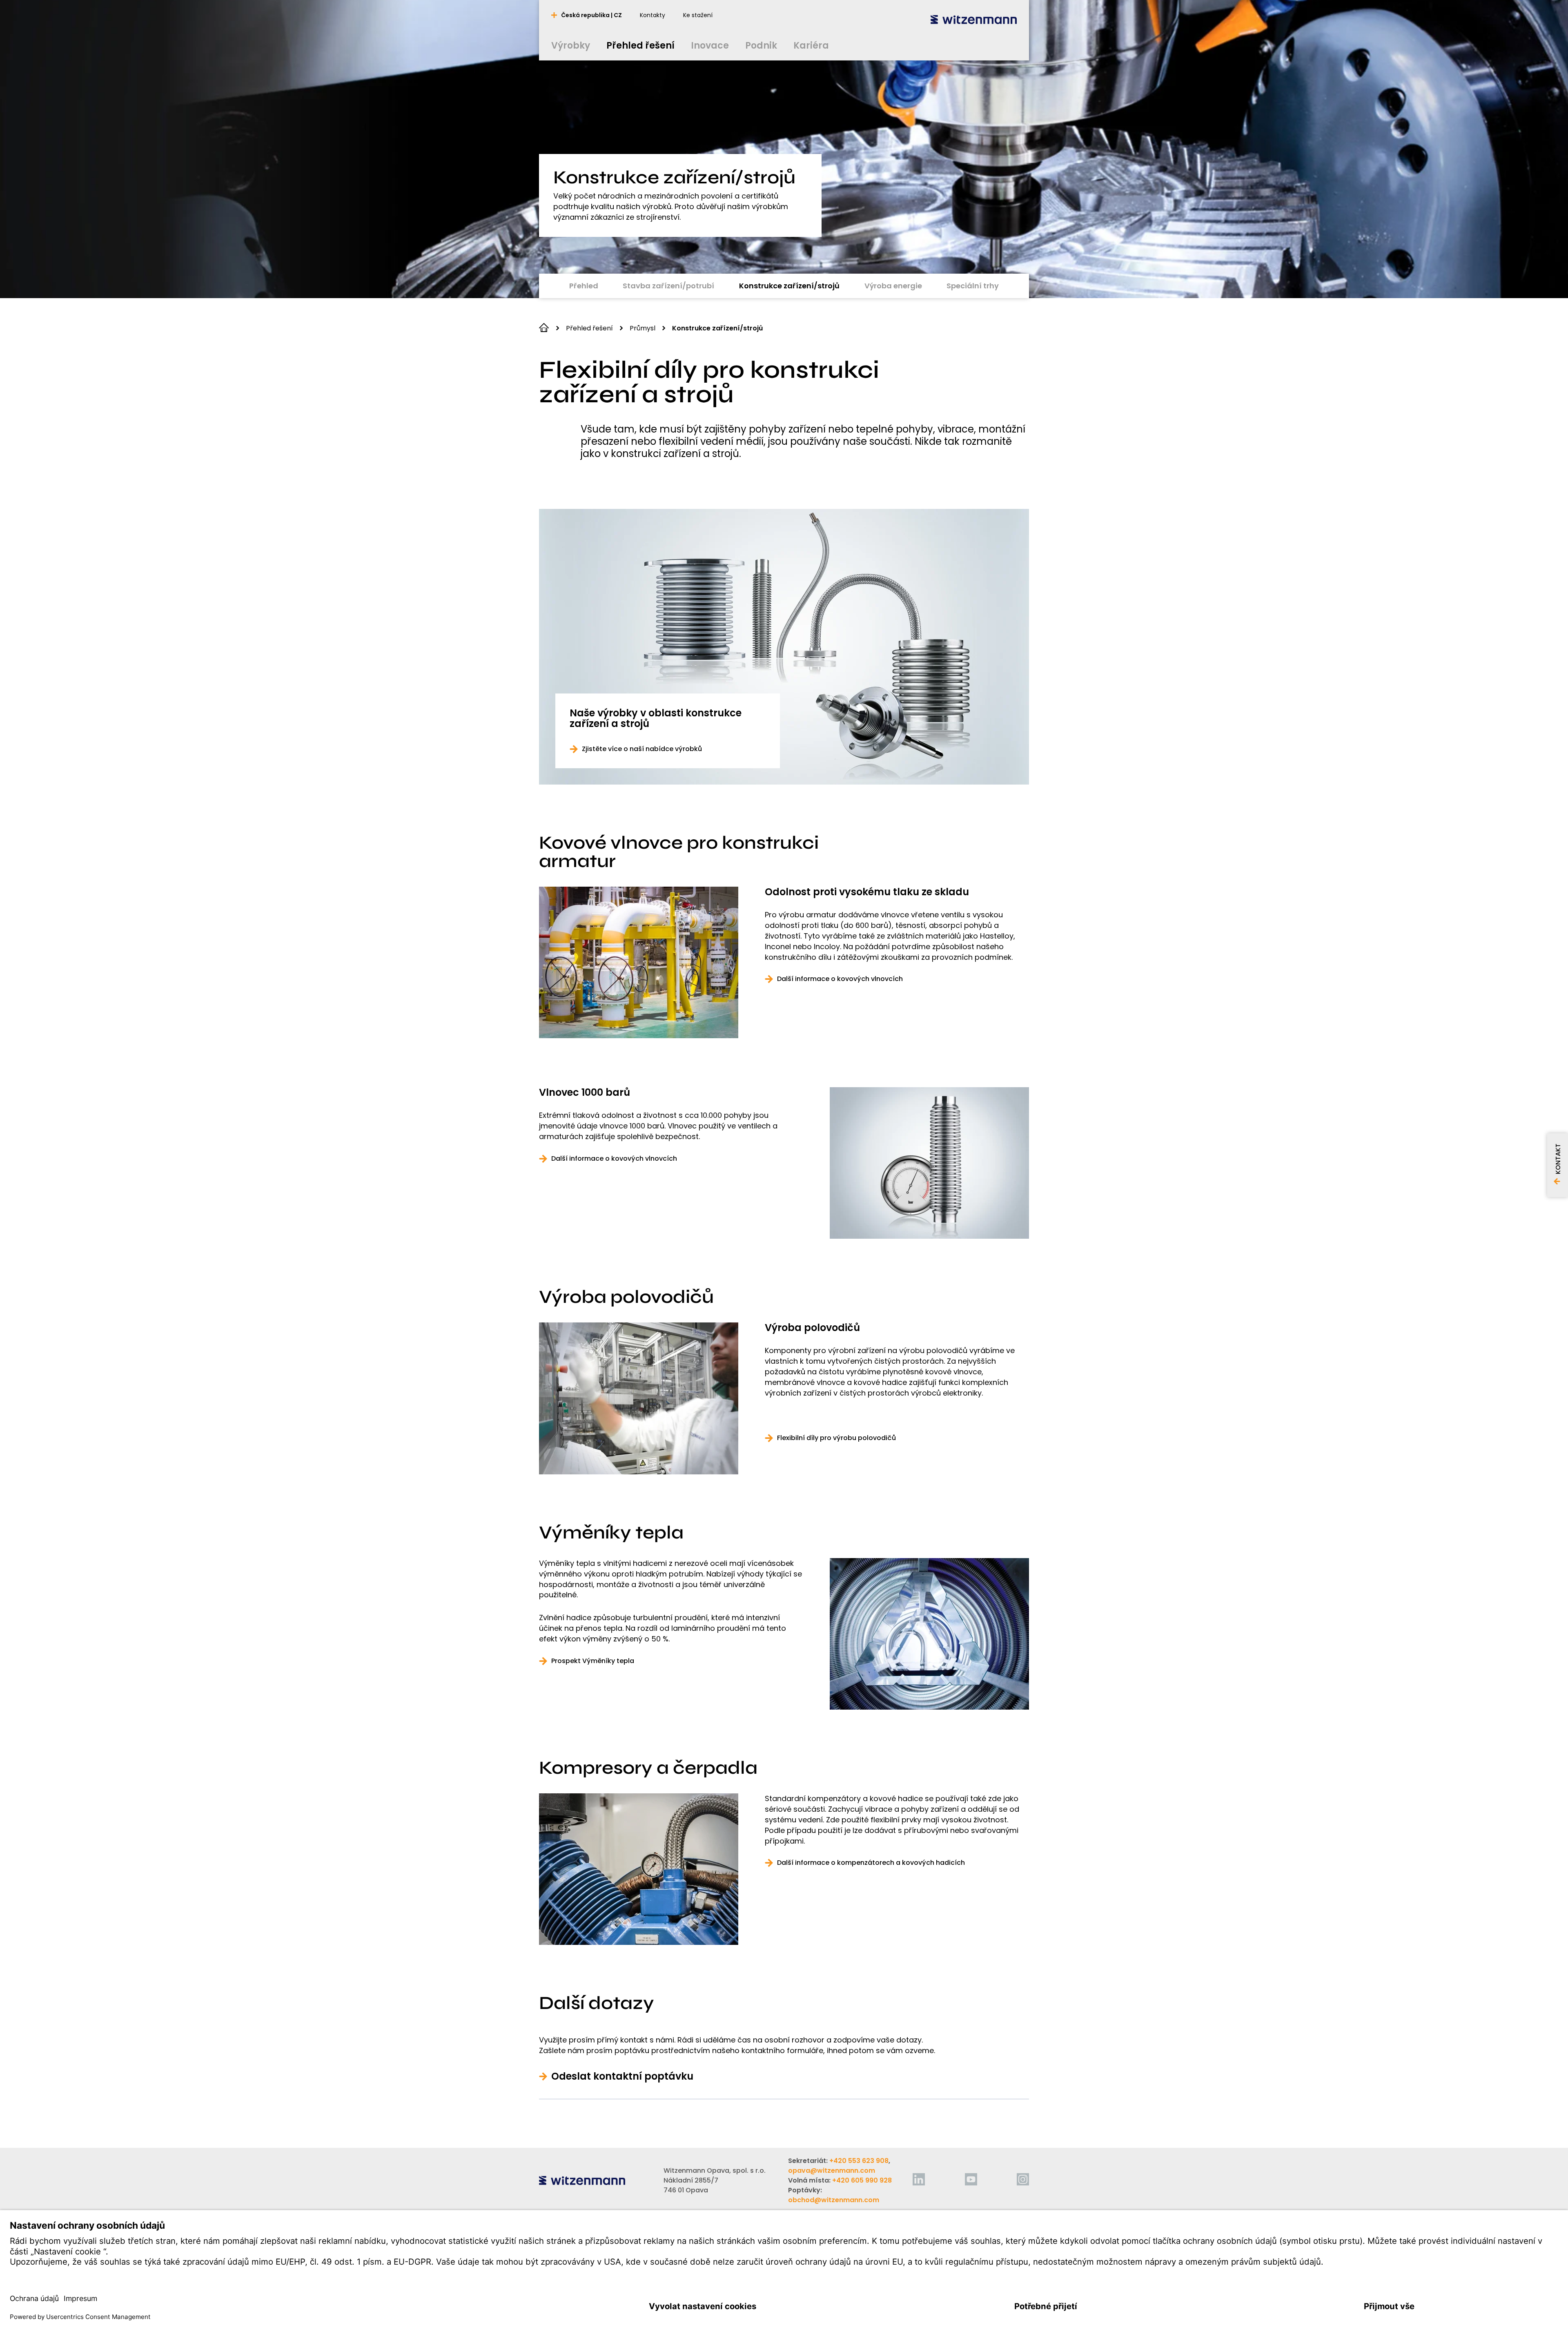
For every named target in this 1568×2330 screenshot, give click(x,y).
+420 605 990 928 (862, 2180)
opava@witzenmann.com (832, 2171)
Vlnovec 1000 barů (585, 1093)
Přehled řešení (589, 328)
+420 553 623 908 (859, 2161)
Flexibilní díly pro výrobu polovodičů (836, 1438)
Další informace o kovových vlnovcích (840, 979)
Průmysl (643, 328)
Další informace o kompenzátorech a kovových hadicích (871, 1863)
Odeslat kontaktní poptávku (622, 2076)
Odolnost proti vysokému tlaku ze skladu (867, 892)
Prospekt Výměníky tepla (593, 1661)
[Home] (974, 19)
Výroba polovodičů (812, 1328)
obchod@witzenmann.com (834, 2200)
